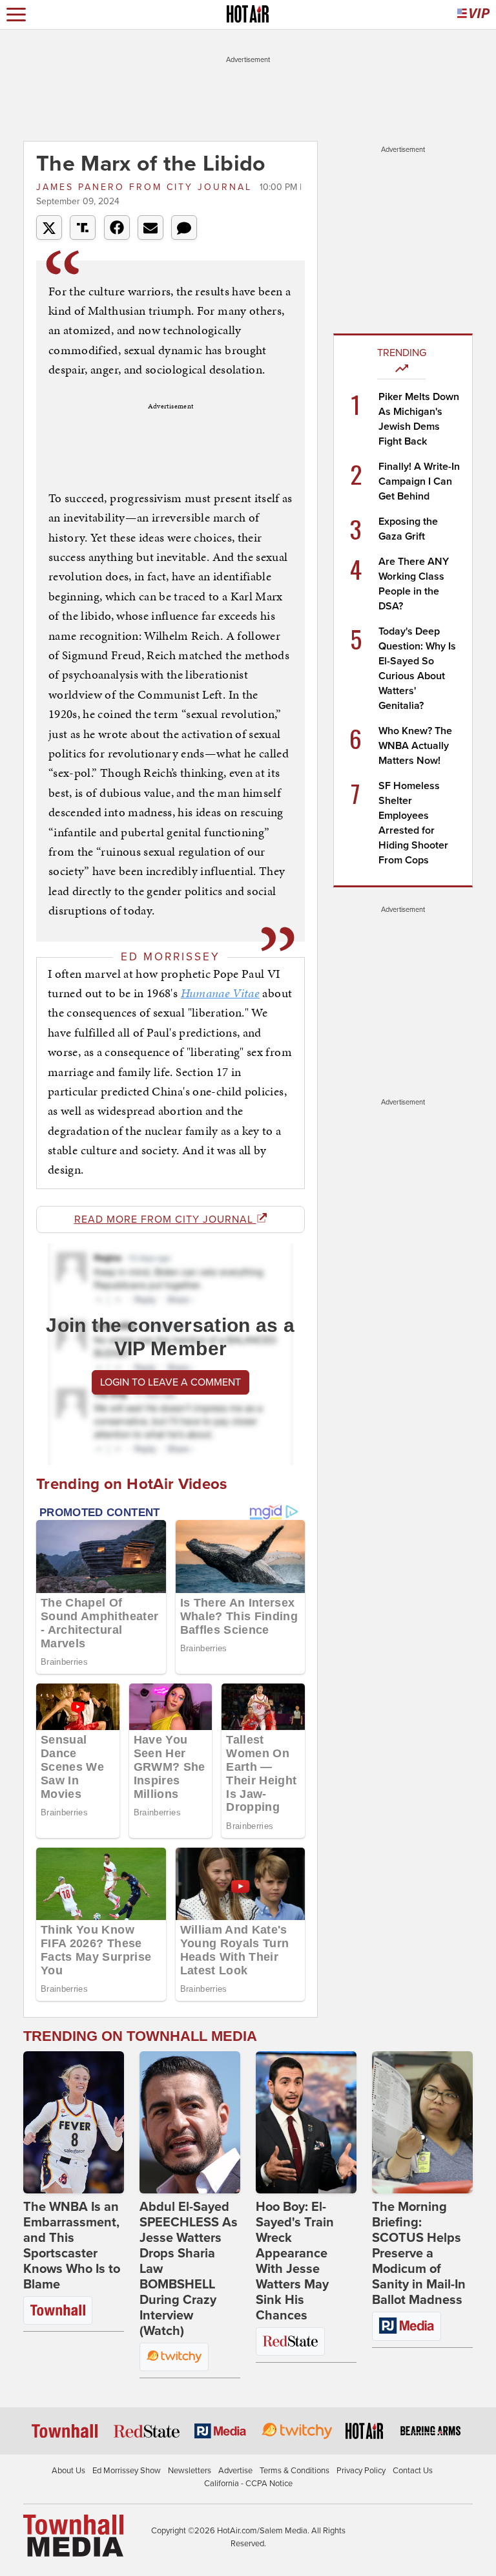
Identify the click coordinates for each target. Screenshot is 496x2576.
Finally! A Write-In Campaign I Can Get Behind (419, 481)
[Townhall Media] (73, 2535)
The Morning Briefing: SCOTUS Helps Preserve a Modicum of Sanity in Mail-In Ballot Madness (419, 2254)
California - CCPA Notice (248, 2484)
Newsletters (190, 2471)
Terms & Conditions (294, 2471)
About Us (68, 2471)
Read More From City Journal (165, 1219)
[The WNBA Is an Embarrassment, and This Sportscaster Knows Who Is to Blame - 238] (74, 2122)
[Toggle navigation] (16, 15)
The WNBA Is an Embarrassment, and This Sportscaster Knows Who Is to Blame (72, 2246)
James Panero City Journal (146, 187)
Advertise (235, 2471)
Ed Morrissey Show (127, 2471)
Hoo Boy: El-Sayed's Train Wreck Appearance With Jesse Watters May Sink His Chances (295, 2261)
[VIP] (473, 15)
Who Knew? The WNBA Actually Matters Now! (415, 746)
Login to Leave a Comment (170, 1382)
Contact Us (413, 2471)
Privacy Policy (361, 2471)
